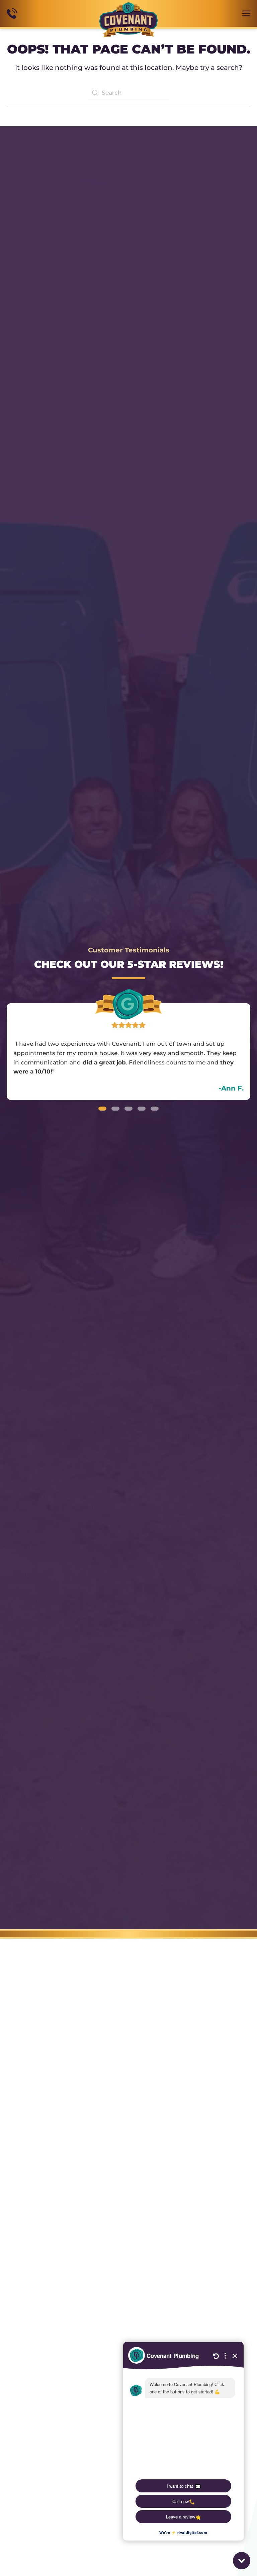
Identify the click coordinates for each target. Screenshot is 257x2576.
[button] (246, 13)
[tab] (102, 1109)
